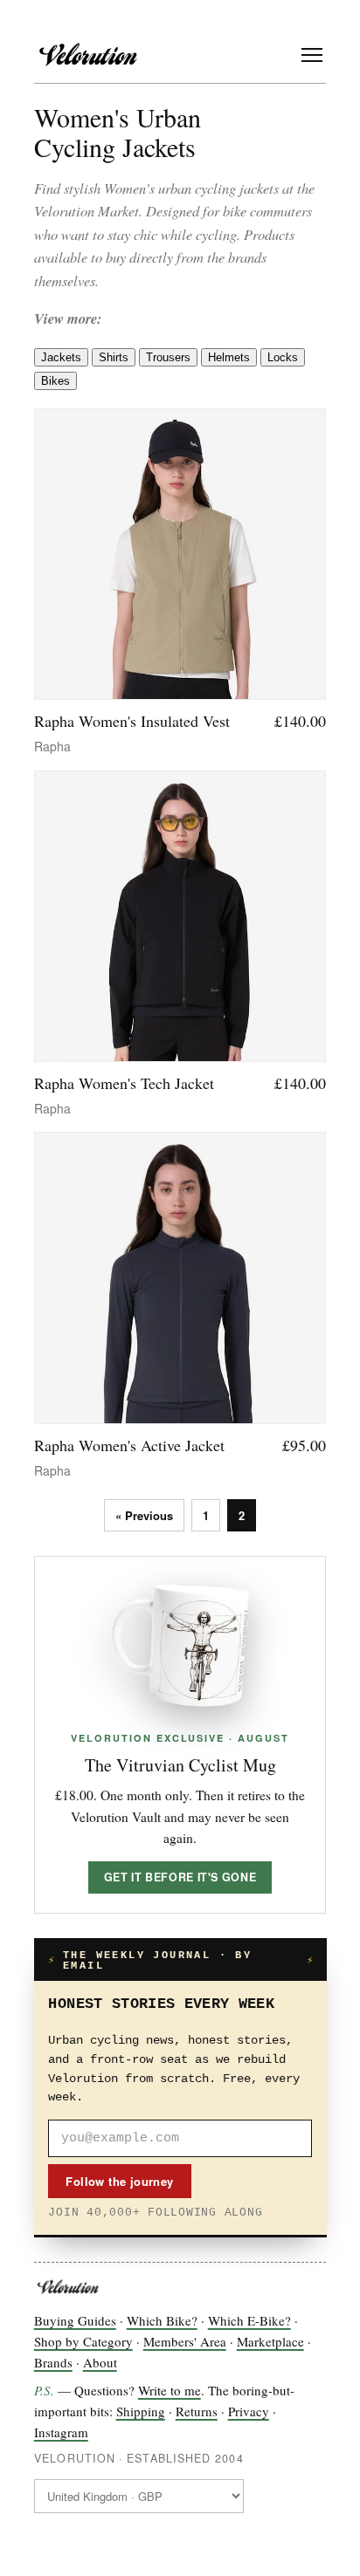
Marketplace (270, 2341)
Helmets (229, 357)
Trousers (168, 357)
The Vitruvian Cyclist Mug (180, 1765)
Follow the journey (119, 2181)
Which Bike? (162, 2320)
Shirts (114, 357)
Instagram (61, 2432)
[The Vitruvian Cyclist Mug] (180, 1646)
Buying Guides (75, 2320)
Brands (53, 2362)
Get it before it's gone (180, 1877)
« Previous (144, 1515)
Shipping (141, 2411)
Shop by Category (83, 2341)
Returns (197, 2411)
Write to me (170, 2390)
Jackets (61, 357)
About (100, 2362)
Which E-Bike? (249, 2320)
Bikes (55, 381)
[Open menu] (312, 55)
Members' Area (185, 2341)
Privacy (249, 2411)
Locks (283, 357)
